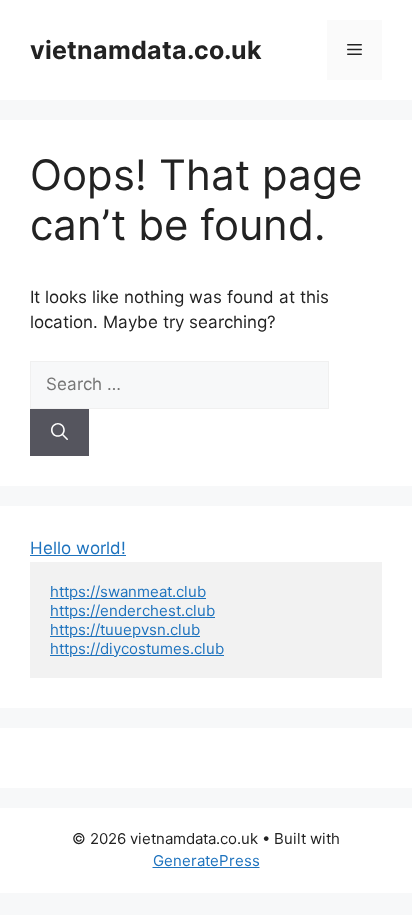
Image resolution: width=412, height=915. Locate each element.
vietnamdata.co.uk (146, 50)
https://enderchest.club (132, 610)
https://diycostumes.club (137, 648)
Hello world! (78, 548)
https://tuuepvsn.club (125, 629)
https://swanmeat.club (128, 591)
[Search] (59, 433)
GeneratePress (206, 860)
